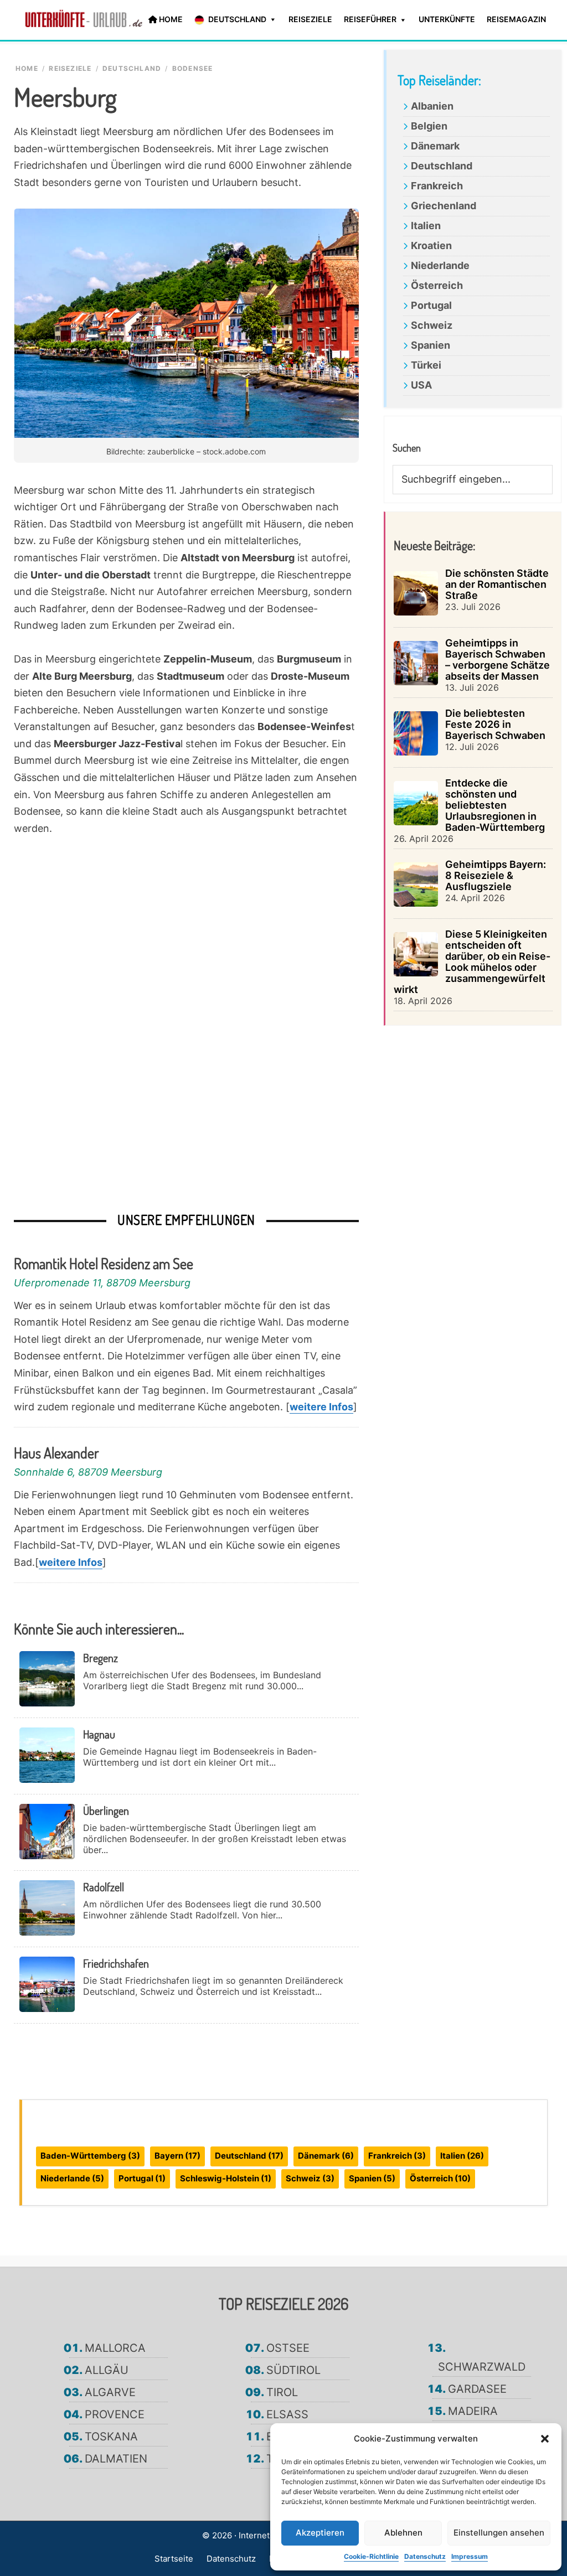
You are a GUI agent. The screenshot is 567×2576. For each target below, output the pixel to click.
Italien (426, 226)
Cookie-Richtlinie (371, 2556)
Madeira (473, 2411)
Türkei (426, 365)
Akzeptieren (320, 2533)
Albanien (432, 106)
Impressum (470, 2556)
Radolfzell (104, 1887)
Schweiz (432, 325)
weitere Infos (321, 1407)
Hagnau (99, 1734)
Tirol (282, 2392)
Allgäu (107, 2370)
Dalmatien (116, 2459)
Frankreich (437, 186)
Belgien (429, 126)
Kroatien (431, 245)
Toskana (111, 2437)
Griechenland (444, 206)
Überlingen (106, 1811)
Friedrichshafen (116, 1963)
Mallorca (115, 2348)
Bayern (177, 2156)
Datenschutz (425, 2556)
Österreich (437, 285)
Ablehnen (403, 2533)
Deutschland (442, 166)
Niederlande (440, 265)
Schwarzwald (482, 2367)
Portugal (431, 305)
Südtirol (293, 2370)
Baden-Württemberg (90, 2156)
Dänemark (435, 146)
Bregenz (100, 1658)
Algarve (110, 2392)
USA (421, 385)
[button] (545, 2439)
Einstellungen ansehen (499, 2533)
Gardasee (477, 2389)
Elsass (287, 2414)
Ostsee (288, 2348)
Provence (115, 2414)
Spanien (431, 345)
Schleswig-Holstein (226, 2178)
